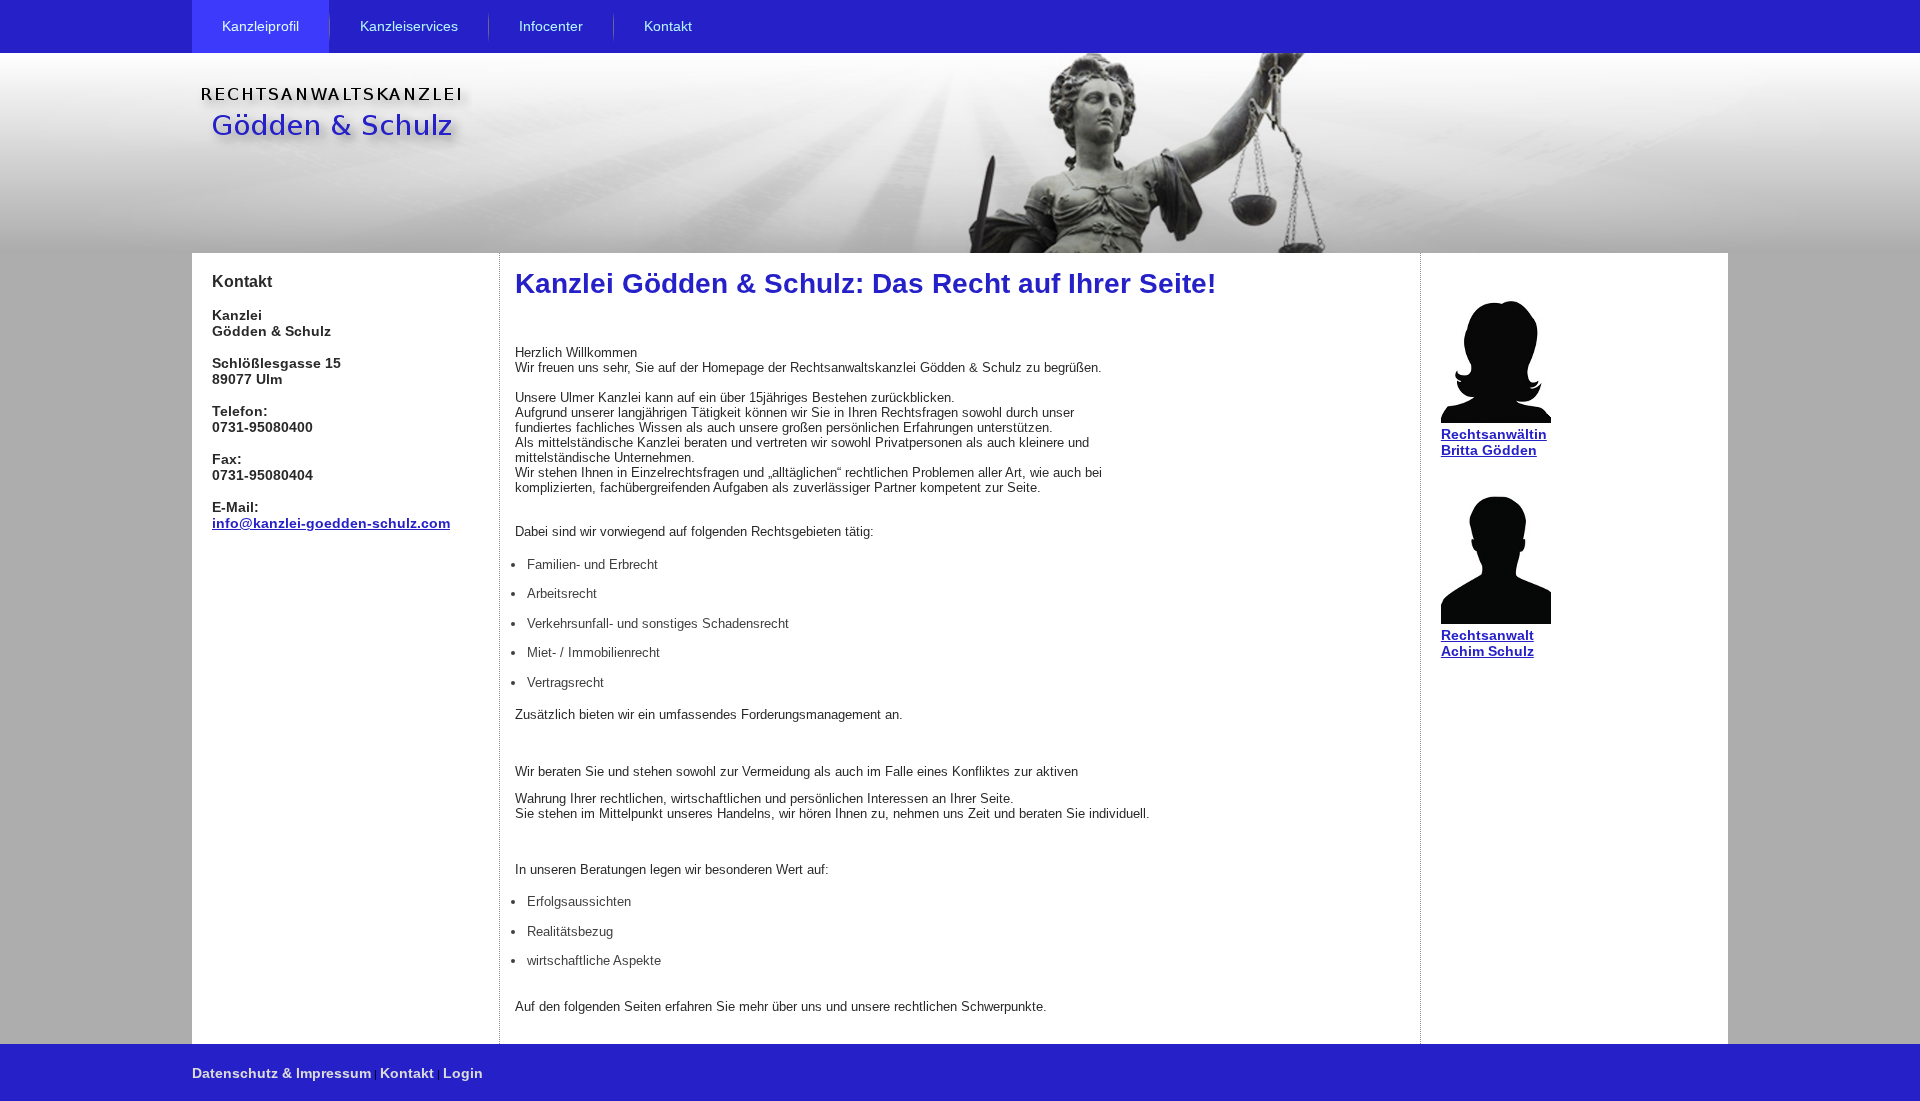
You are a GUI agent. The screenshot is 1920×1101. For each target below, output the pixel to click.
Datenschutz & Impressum (281, 1073)
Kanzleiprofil (260, 26)
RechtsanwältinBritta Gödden (1494, 442)
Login (463, 1073)
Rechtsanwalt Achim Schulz (1487, 643)
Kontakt (668, 26)
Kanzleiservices (409, 26)
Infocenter (551, 26)
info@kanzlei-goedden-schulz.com (331, 523)
